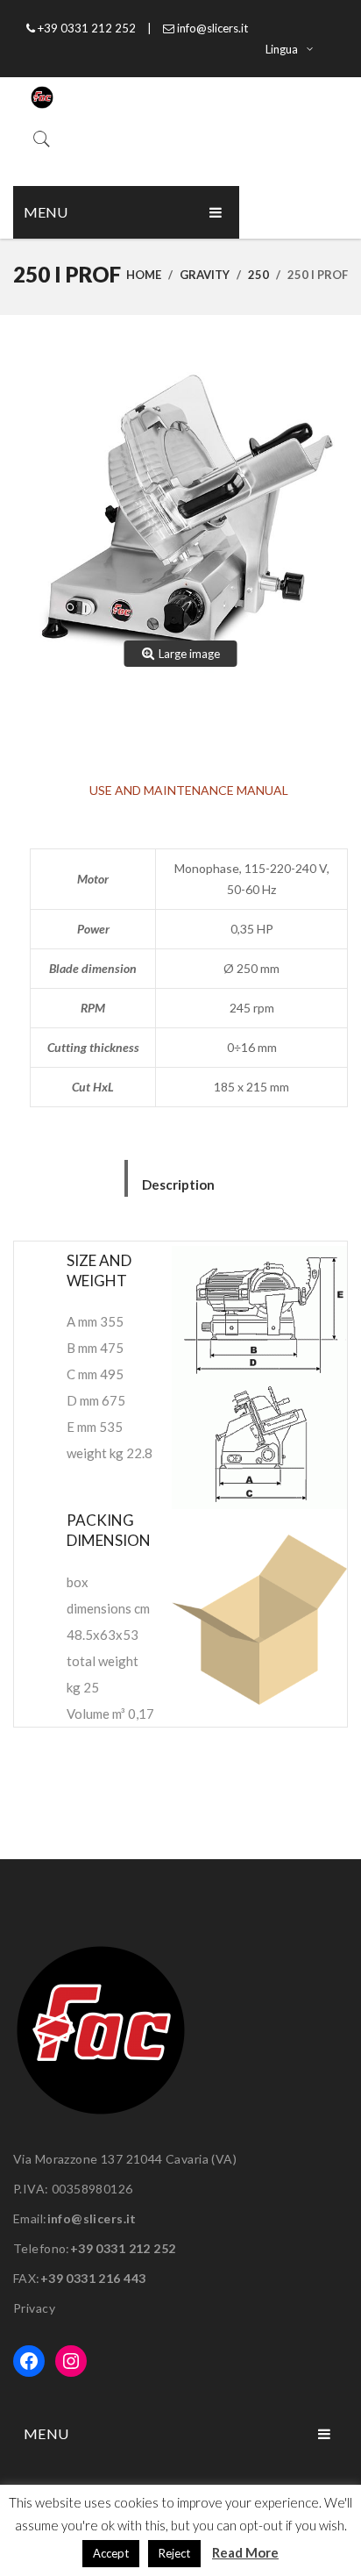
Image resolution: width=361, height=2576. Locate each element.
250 (258, 275)
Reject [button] (174, 2553)
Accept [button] (111, 2553)
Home (144, 275)
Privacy (34, 2308)
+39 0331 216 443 (93, 2278)
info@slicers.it (92, 2218)
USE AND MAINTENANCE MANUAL (189, 790)
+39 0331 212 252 (123, 2248)
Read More (245, 2552)
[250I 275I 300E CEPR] (180, 519)
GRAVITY (205, 275)
